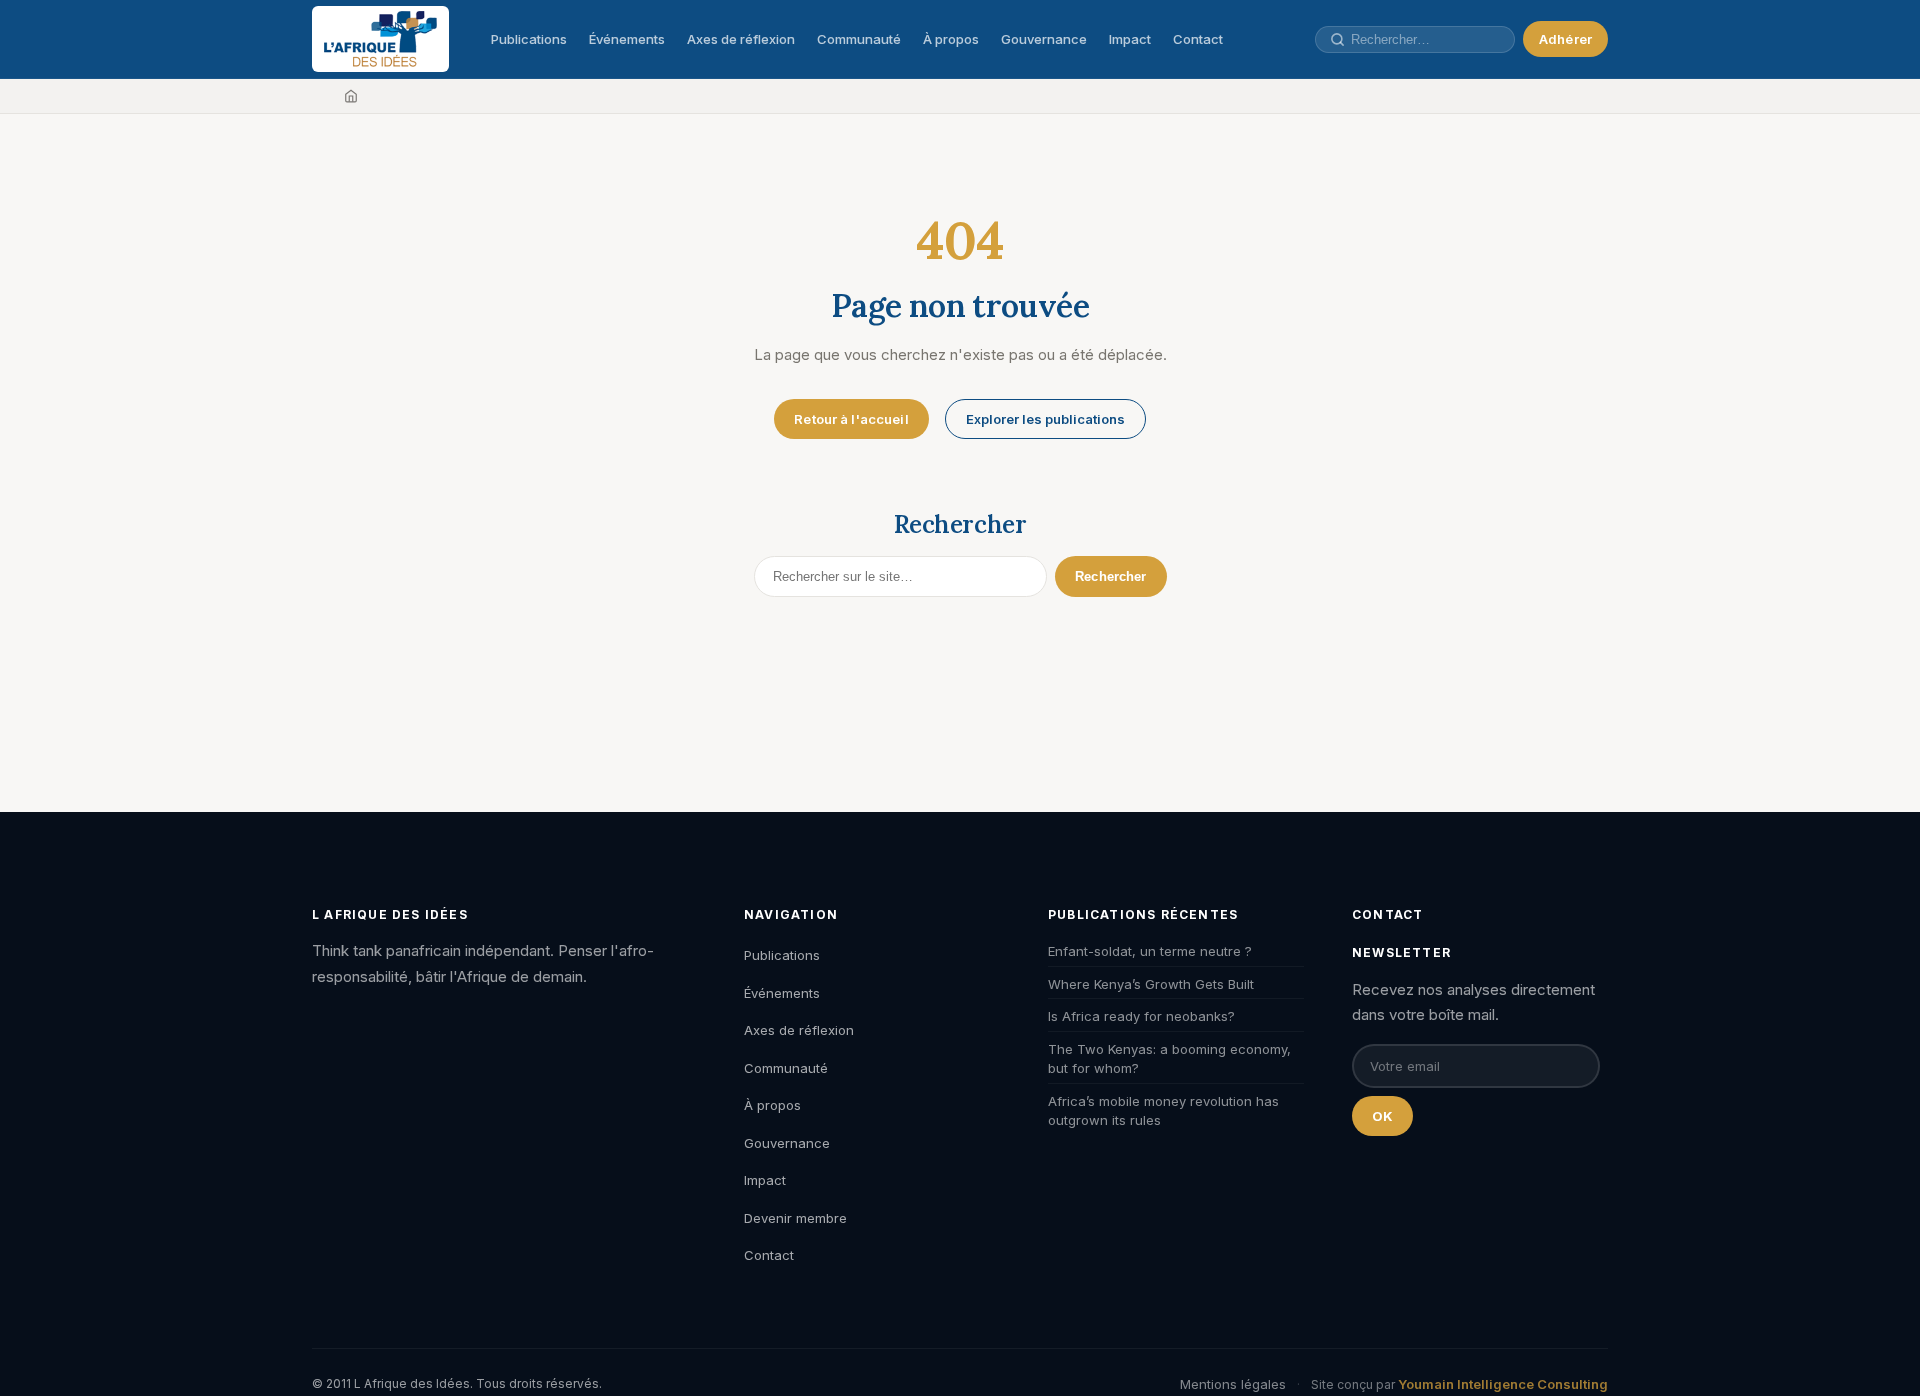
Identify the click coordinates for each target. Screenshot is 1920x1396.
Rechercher (1110, 576)
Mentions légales (1233, 1384)
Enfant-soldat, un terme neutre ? (1150, 951)
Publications (529, 39)
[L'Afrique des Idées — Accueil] (380, 39)
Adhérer (1565, 39)
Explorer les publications (1045, 419)
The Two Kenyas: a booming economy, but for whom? (1169, 1059)
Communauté (859, 39)
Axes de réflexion (741, 39)
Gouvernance (1044, 39)
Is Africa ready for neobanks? (1141, 1016)
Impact (1130, 39)
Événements (627, 39)
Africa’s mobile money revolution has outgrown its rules (1163, 1111)
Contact (1198, 39)
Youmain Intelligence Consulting (1503, 1384)
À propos (951, 39)
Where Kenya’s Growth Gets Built (1151, 984)
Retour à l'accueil (851, 419)
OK (1382, 1116)
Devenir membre (795, 1218)
